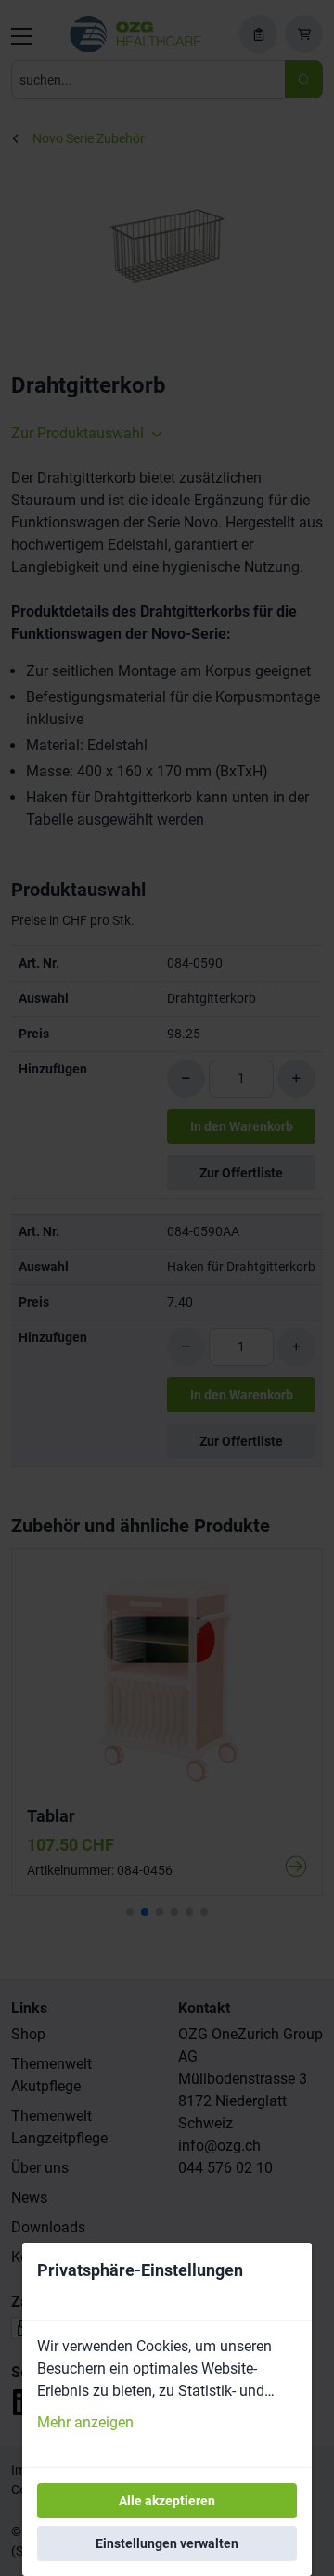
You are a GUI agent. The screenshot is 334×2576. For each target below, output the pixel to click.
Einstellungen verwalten (167, 2543)
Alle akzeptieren (167, 2501)
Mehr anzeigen (85, 2422)
